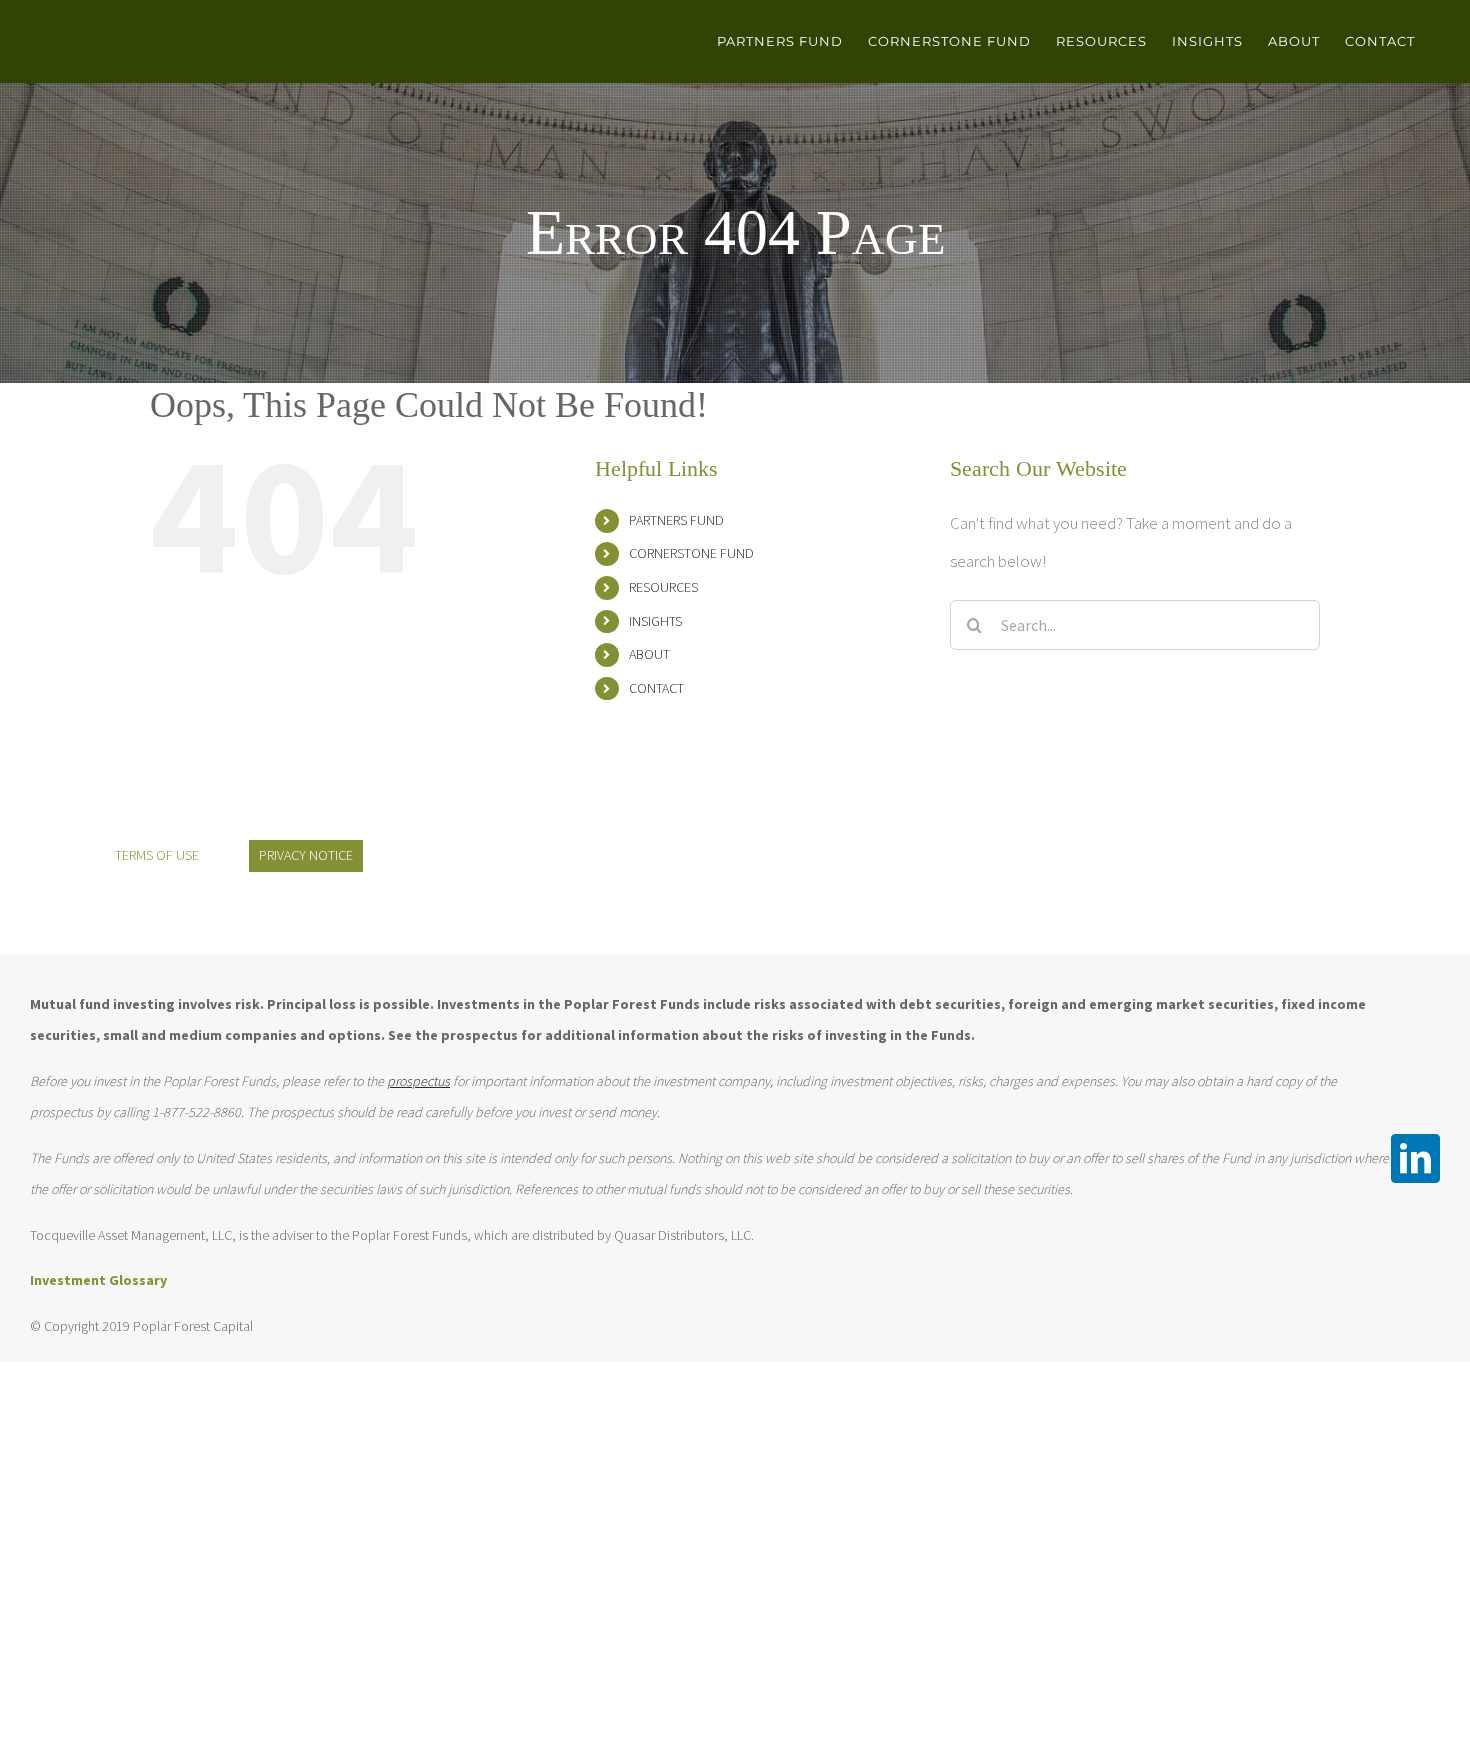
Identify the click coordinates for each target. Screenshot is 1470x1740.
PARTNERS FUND (676, 520)
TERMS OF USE (157, 855)
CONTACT (656, 688)
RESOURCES (663, 587)
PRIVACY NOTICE (306, 855)
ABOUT (649, 654)
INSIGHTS (655, 621)
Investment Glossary (98, 1280)
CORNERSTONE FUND (691, 553)
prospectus (418, 1081)
